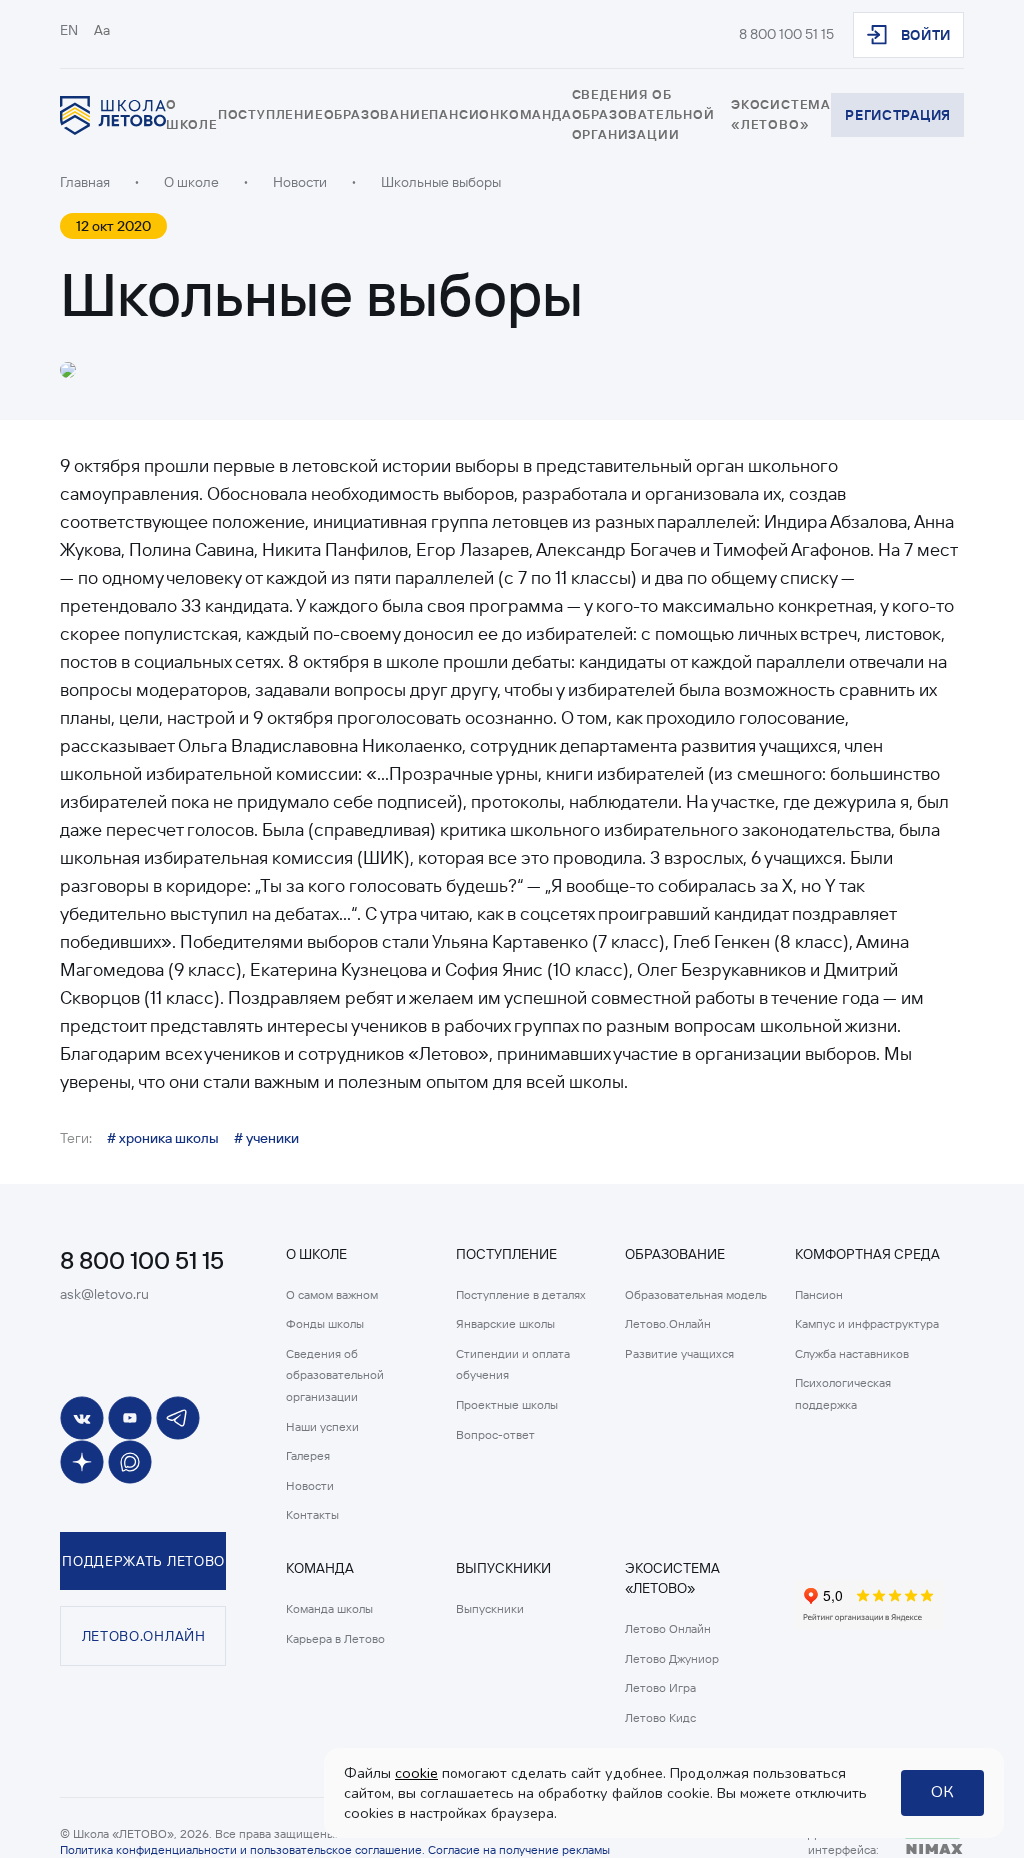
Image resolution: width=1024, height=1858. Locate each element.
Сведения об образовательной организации (643, 114)
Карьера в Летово (335, 1638)
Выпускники (490, 1608)
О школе (191, 182)
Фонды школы (325, 1323)
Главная (85, 182)
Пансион (819, 1294)
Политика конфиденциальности (148, 1849)
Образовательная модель (696, 1294)
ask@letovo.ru (104, 1294)
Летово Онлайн (668, 1628)
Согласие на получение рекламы (519, 1849)
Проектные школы (507, 1404)
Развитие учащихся (679, 1353)
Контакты (312, 1514)
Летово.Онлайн (668, 1323)
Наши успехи (322, 1426)
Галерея (308, 1455)
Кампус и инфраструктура (867, 1323)
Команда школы (329, 1608)
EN (69, 30)
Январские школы (505, 1323)
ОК (942, 1792)
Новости (310, 1485)
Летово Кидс (660, 1717)
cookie (416, 1773)
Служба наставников (852, 1353)
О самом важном (332, 1294)
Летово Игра (660, 1687)
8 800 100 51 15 (786, 34)
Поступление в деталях (521, 1294)
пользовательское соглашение (336, 1849)
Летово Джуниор (672, 1658)
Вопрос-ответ (495, 1434)
